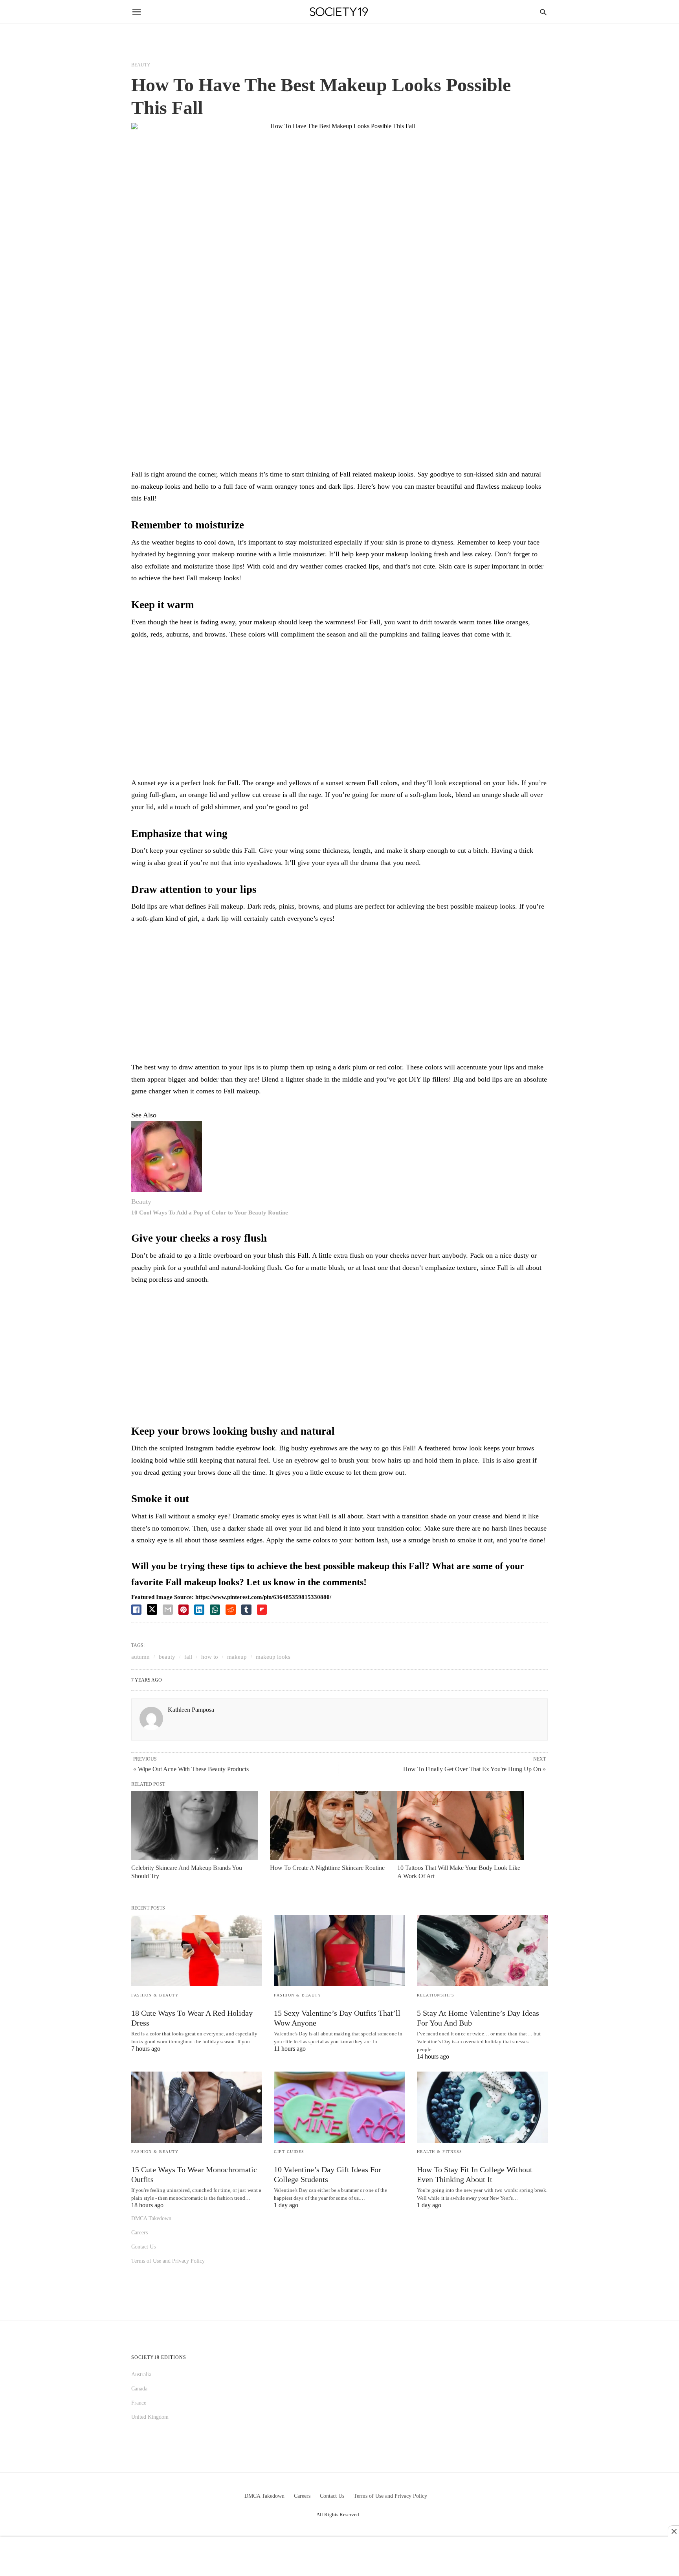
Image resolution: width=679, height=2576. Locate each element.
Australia (141, 2375)
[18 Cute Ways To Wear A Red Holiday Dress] (197, 1951)
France (139, 2403)
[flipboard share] (262, 1610)
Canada (139, 2389)
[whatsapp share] (215, 1610)
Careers (139, 2233)
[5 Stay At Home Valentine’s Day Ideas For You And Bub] (482, 1951)
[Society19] (339, 12)
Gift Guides (289, 2152)
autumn (140, 1657)
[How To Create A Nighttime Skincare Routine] (333, 1826)
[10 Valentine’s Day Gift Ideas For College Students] (339, 2107)
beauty (167, 1657)
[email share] (168, 1610)
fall (188, 1657)
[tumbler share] (246, 1610)
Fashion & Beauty (155, 1995)
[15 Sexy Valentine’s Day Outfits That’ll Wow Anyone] (339, 1951)
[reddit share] (231, 1610)
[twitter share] (152, 1609)
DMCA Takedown (151, 2218)
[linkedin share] (199, 1610)
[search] (543, 12)
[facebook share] (136, 1610)
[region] (339, 711)
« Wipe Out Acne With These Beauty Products (191, 1769)
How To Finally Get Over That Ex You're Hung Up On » (474, 1769)
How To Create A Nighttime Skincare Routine (327, 1868)
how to (210, 1657)
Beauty (141, 65)
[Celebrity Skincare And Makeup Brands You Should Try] (195, 1826)
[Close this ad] (673, 2531)
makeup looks (273, 1657)
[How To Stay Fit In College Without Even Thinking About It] (482, 2107)
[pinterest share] (184, 1610)
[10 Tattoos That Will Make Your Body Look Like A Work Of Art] (461, 1826)
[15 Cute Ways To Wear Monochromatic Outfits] (197, 2107)
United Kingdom (150, 2417)
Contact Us (143, 2247)
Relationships (436, 1995)
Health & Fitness (440, 2152)
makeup (237, 1657)
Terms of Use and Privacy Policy (168, 2261)
